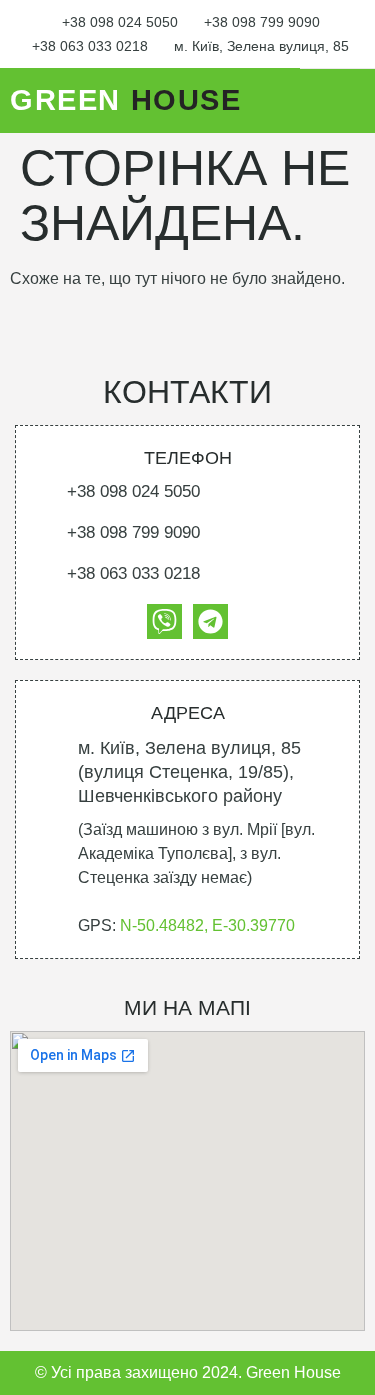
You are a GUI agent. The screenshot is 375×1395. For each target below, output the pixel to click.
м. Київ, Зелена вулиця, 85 (261, 46)
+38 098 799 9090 (262, 22)
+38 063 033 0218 (90, 46)
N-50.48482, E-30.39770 (207, 925)
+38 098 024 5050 (120, 22)
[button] (347, 101)
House (126, 100)
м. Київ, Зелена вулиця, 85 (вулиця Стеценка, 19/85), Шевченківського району (189, 772)
